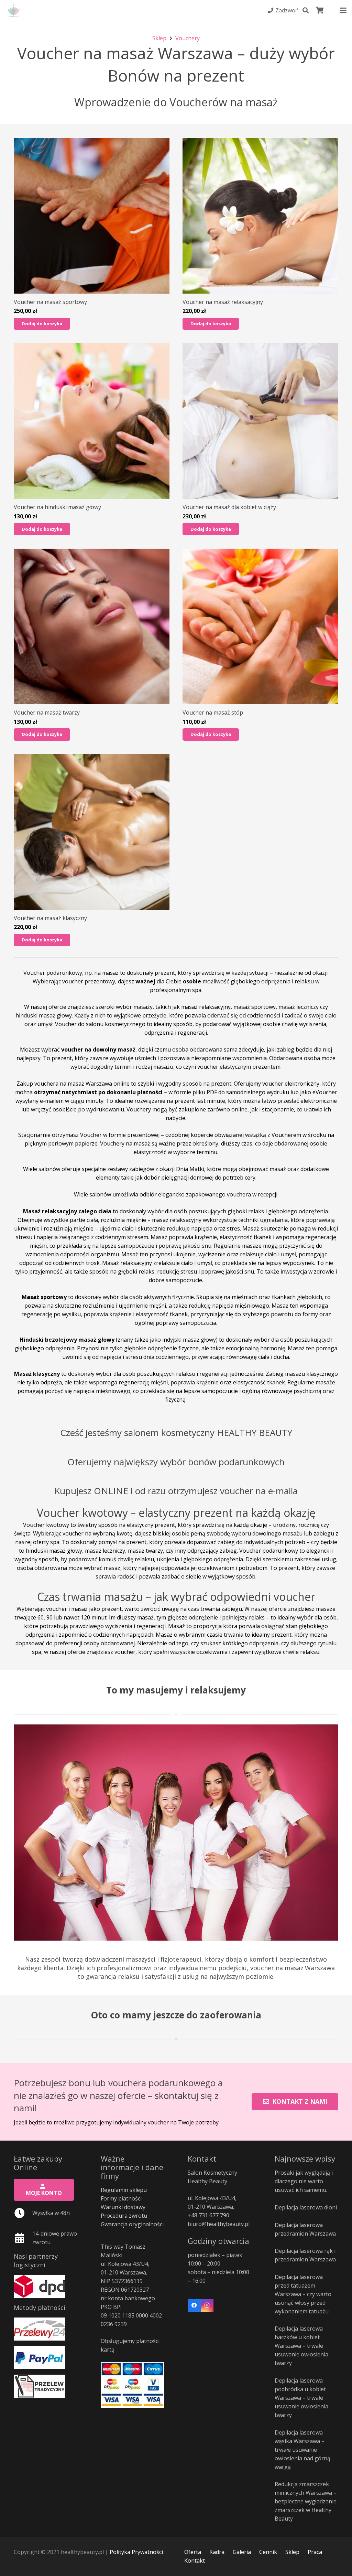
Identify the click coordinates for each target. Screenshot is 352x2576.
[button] (306, 10)
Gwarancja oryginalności (132, 2224)
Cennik (268, 2552)
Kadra (217, 2552)
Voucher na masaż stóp (213, 712)
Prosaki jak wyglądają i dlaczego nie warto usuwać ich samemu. (304, 2181)
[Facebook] (194, 2305)
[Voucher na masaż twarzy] (92, 627)
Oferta (193, 2552)
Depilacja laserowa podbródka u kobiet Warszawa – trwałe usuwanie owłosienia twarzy (301, 2398)
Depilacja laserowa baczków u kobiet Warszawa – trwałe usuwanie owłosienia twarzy (301, 2346)
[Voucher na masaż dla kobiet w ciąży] (260, 421)
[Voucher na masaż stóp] (260, 627)
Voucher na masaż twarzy (47, 712)
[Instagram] (207, 2305)
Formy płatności (121, 2198)
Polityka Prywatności (136, 2552)
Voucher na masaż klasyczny (50, 918)
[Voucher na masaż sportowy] (92, 216)
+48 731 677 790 (208, 2215)
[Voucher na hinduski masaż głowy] (92, 421)
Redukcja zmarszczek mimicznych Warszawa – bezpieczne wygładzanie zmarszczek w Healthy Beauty (306, 2501)
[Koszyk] (320, 10)
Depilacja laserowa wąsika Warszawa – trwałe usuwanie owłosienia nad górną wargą (302, 2450)
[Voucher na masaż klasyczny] (92, 832)
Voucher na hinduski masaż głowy (57, 507)
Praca (315, 2552)
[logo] (14, 10)
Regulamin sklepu (124, 2190)
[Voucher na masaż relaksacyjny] (260, 216)
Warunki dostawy (123, 2207)
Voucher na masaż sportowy (50, 302)
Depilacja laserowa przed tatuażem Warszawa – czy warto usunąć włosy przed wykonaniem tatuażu (303, 2294)
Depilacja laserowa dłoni (306, 2207)
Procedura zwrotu (124, 2216)
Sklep (292, 2552)
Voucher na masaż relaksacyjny (223, 302)
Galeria (242, 2552)
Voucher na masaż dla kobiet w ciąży (229, 507)
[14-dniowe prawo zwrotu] (23, 2238)
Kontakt (195, 2561)
